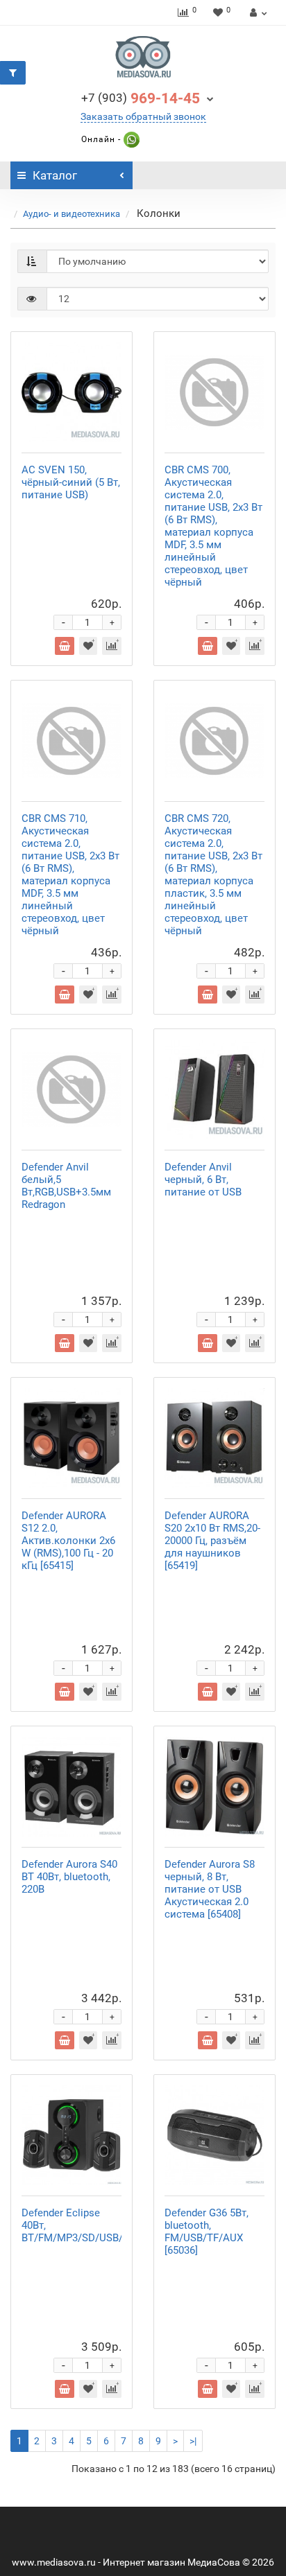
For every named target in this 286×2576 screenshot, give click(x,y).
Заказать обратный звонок (143, 116)
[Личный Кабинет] (256, 12)
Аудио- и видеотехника (71, 214)
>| (193, 2441)
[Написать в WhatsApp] (130, 139)
